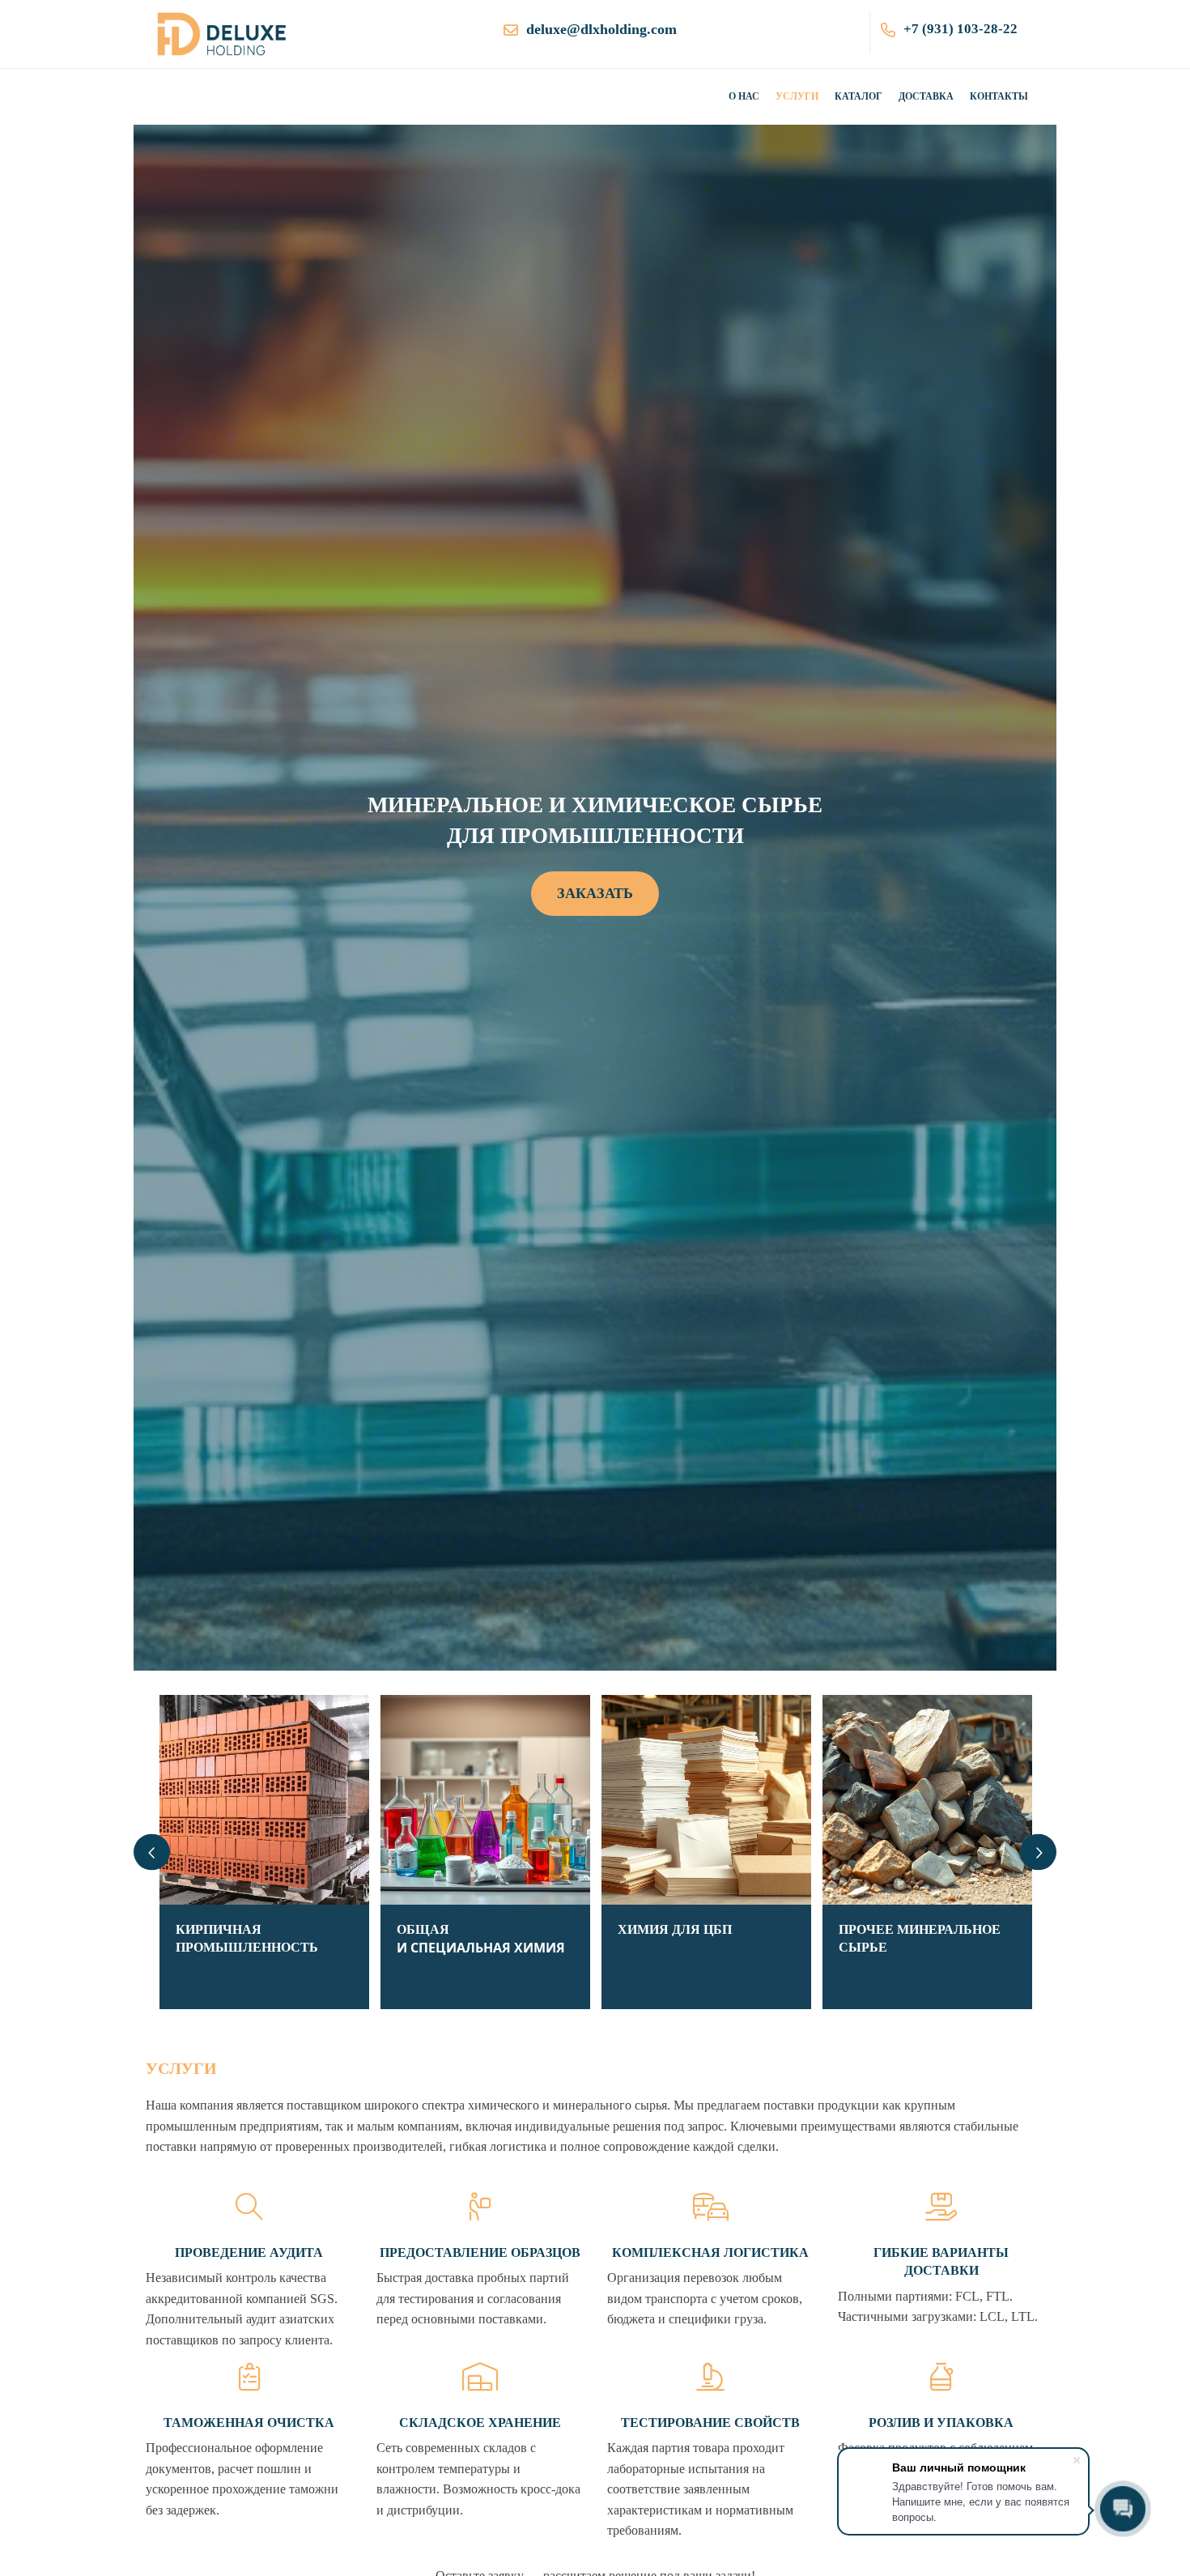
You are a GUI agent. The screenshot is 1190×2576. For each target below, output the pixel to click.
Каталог (858, 96)
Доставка (926, 96)
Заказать (595, 893)
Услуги (797, 96)
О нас (744, 96)
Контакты (999, 96)
